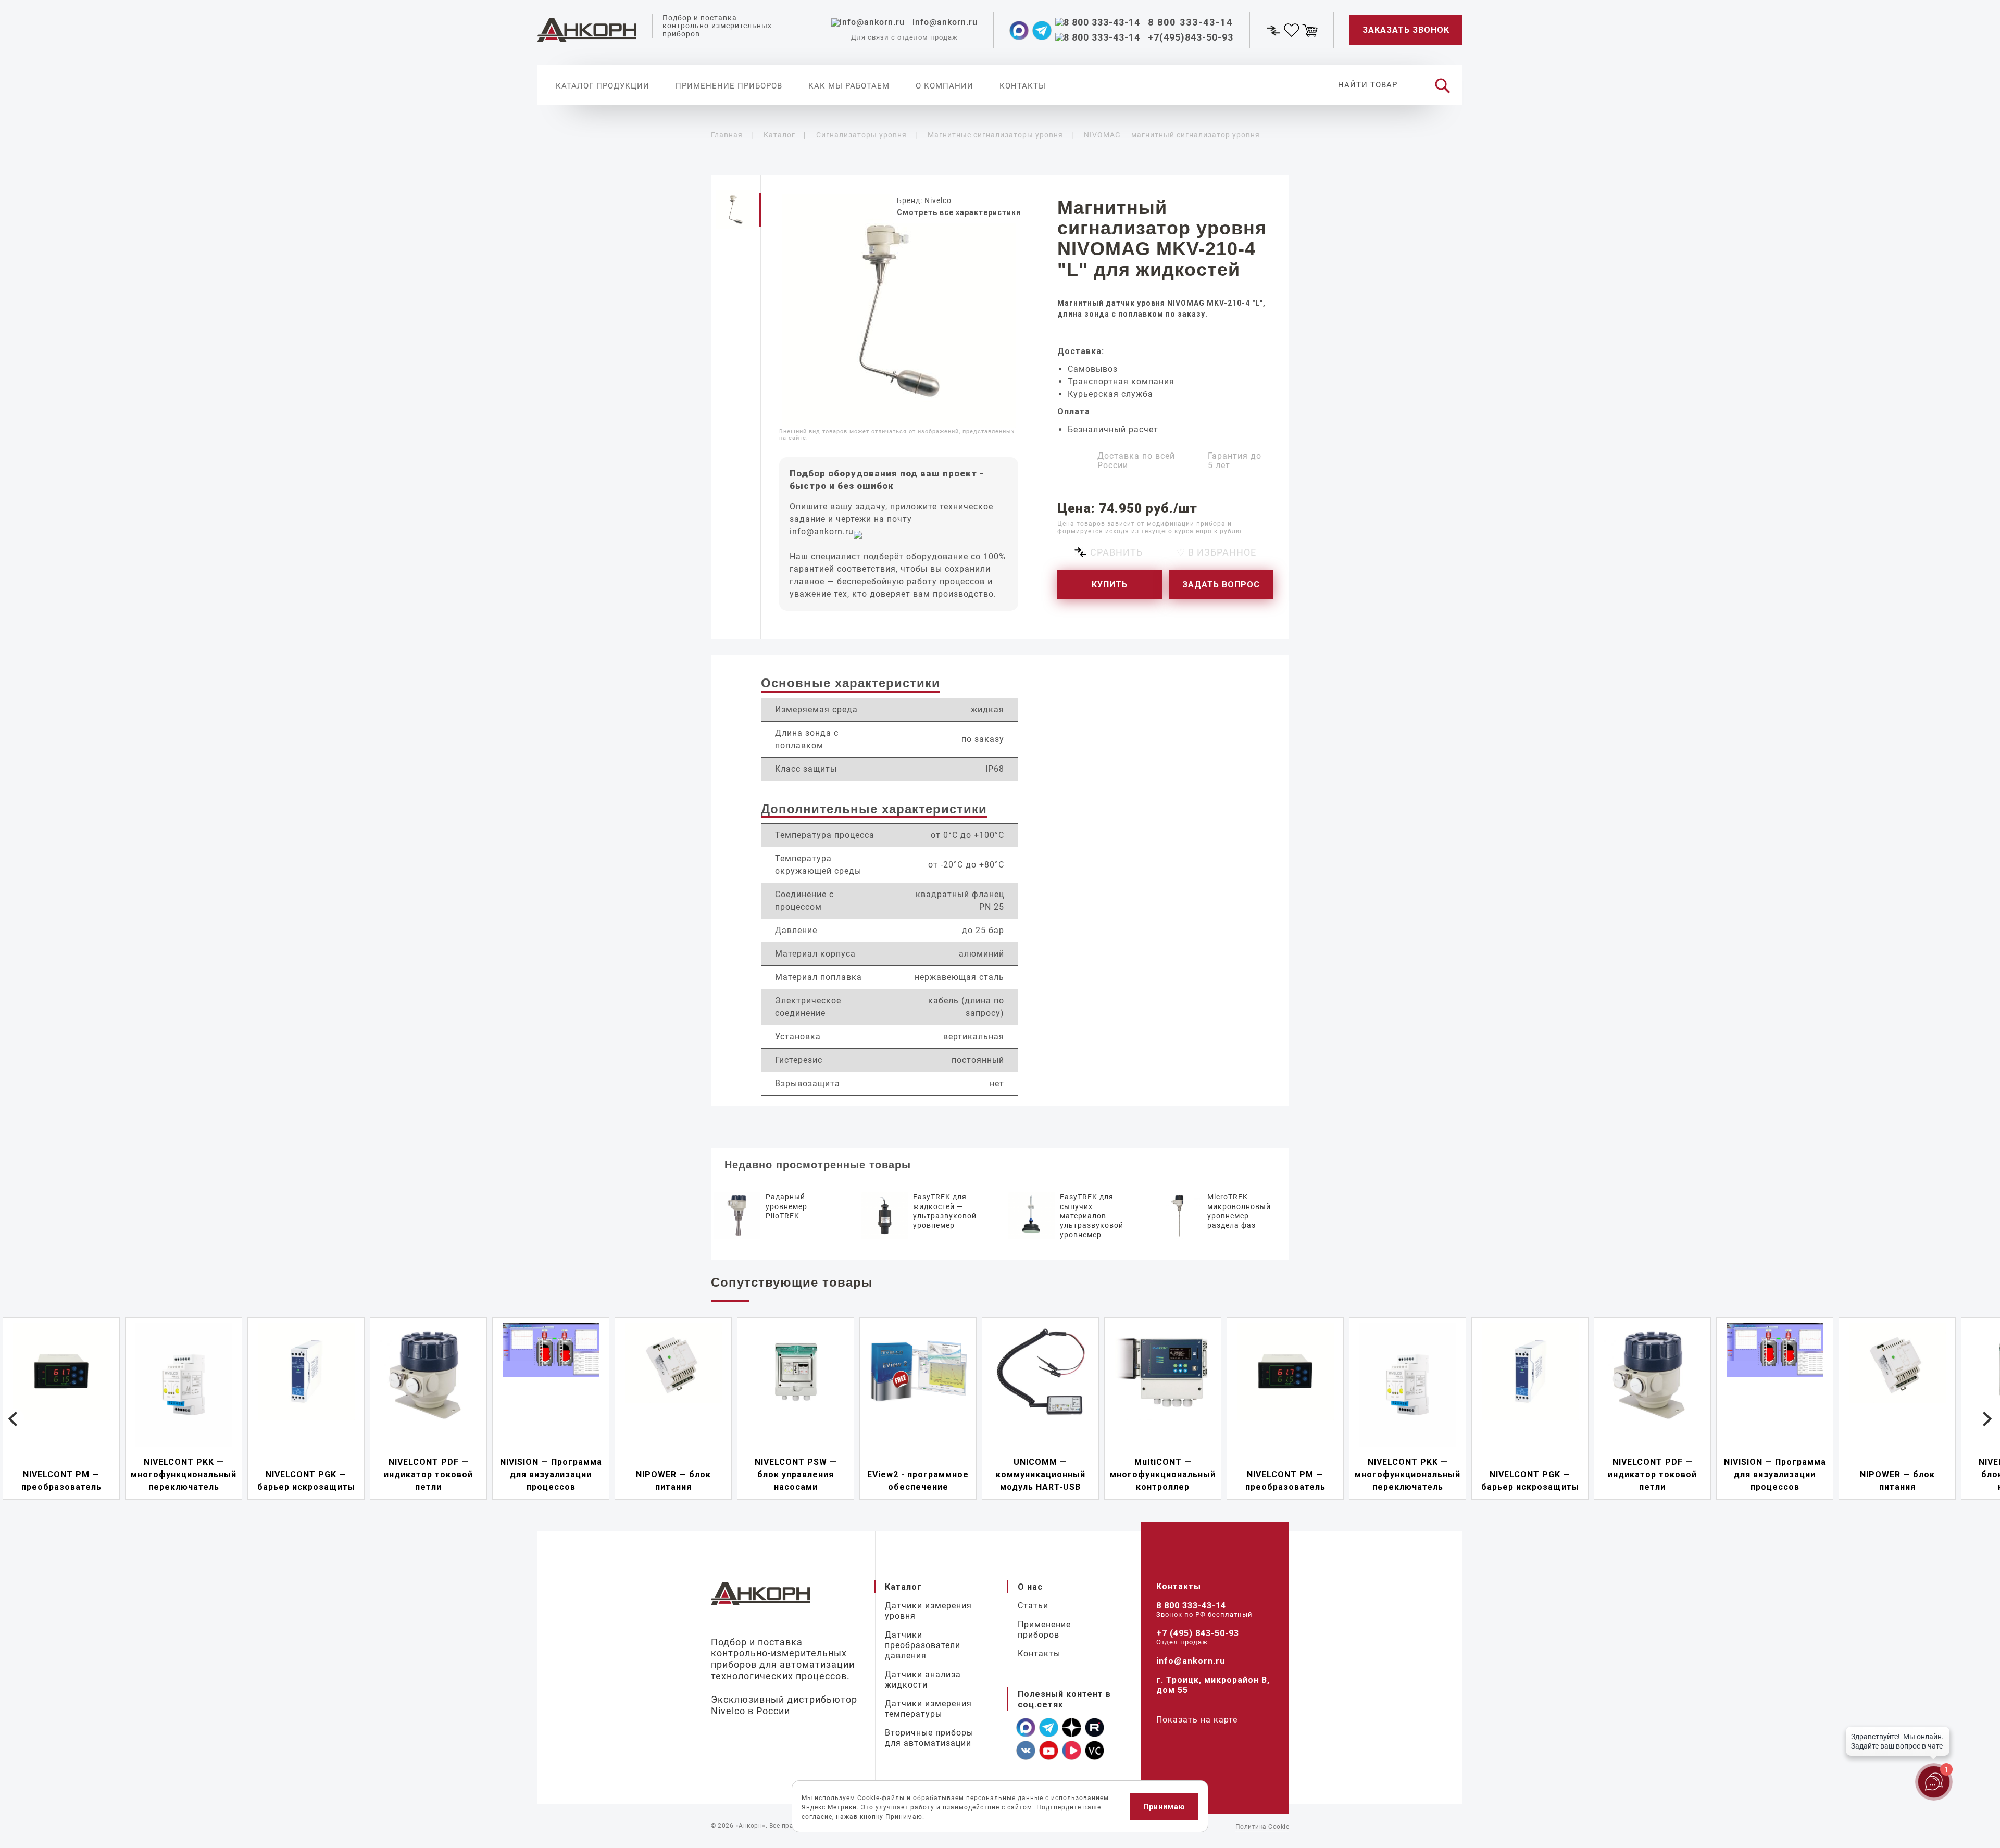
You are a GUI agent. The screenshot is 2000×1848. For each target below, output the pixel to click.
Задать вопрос (1221, 584)
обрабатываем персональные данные (978, 1798)
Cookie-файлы (881, 1798)
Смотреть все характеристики (959, 212)
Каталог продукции (603, 86)
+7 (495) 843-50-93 (1198, 1633)
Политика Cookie (1262, 1827)
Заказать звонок (1406, 30)
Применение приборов (729, 86)
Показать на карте (1197, 1720)
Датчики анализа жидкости (923, 1680)
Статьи (1033, 1606)
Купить (1110, 584)
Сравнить (1116, 552)
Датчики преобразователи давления (923, 1645)
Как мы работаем (849, 86)
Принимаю (1164, 1807)
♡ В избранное (1216, 552)
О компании (945, 86)
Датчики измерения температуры (928, 1709)
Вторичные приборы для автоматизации (929, 1738)
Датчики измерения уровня (928, 1611)
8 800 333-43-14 (1191, 1606)
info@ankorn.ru (822, 531)
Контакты (1023, 86)
